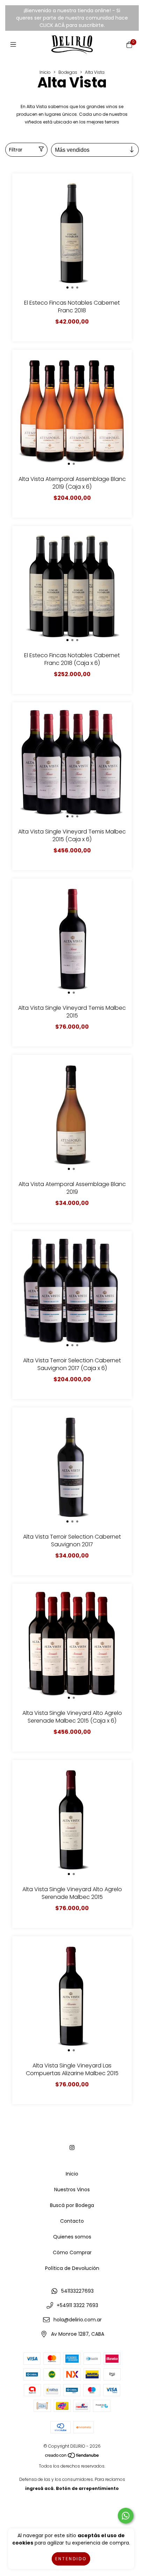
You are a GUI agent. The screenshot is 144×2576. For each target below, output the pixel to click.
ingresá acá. (40, 2488)
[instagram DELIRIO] (72, 2148)
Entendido (71, 2559)
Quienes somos (72, 2237)
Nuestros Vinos (72, 2190)
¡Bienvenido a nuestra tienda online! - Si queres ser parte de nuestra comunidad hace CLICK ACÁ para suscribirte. (72, 18)
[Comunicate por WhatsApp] (126, 2516)
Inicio (45, 72)
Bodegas (68, 72)
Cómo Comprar (72, 2252)
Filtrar (16, 150)
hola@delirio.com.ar (78, 2320)
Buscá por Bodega (72, 2205)
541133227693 (77, 2291)
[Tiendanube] (72, 2457)
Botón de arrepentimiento (87, 2488)
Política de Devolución (72, 2268)
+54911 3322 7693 (77, 2305)
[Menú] (15, 45)
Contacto (72, 2221)
